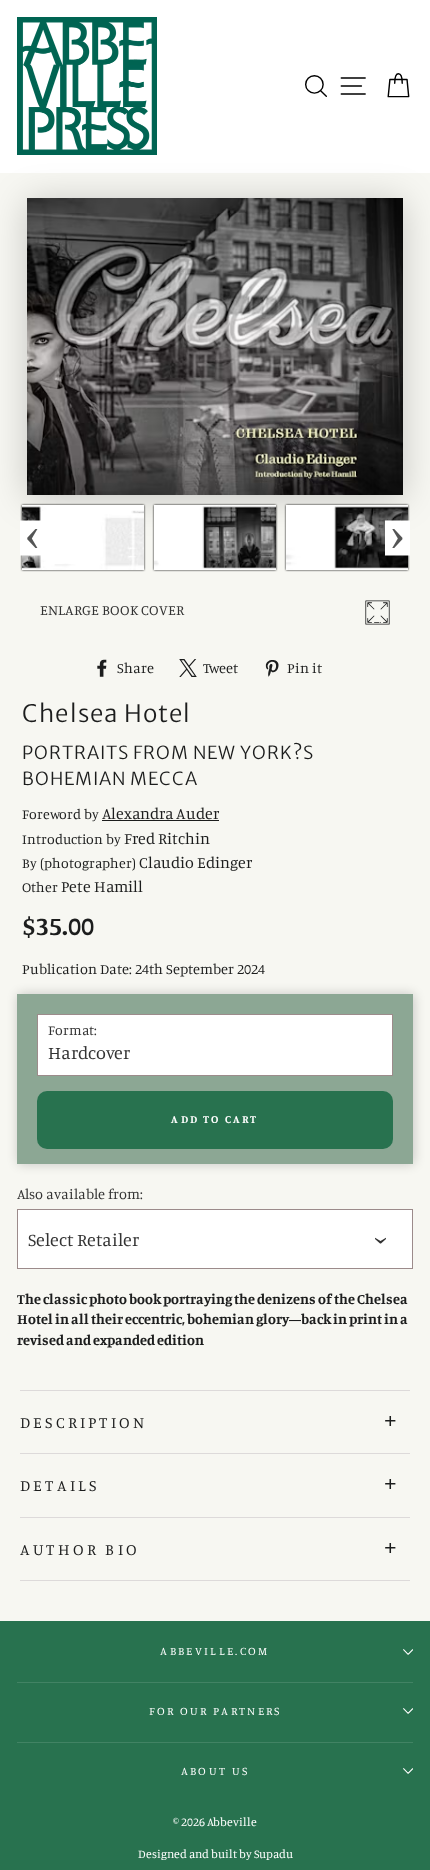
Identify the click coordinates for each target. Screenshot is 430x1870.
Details (59, 1485)
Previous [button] (32, 537)
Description (83, 1422)
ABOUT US (215, 1771)
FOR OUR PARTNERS (215, 1711)
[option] (83, 537)
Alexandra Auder (160, 813)
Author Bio (80, 1549)
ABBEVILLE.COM (214, 1651)
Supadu (273, 1853)
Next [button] (397, 537)
